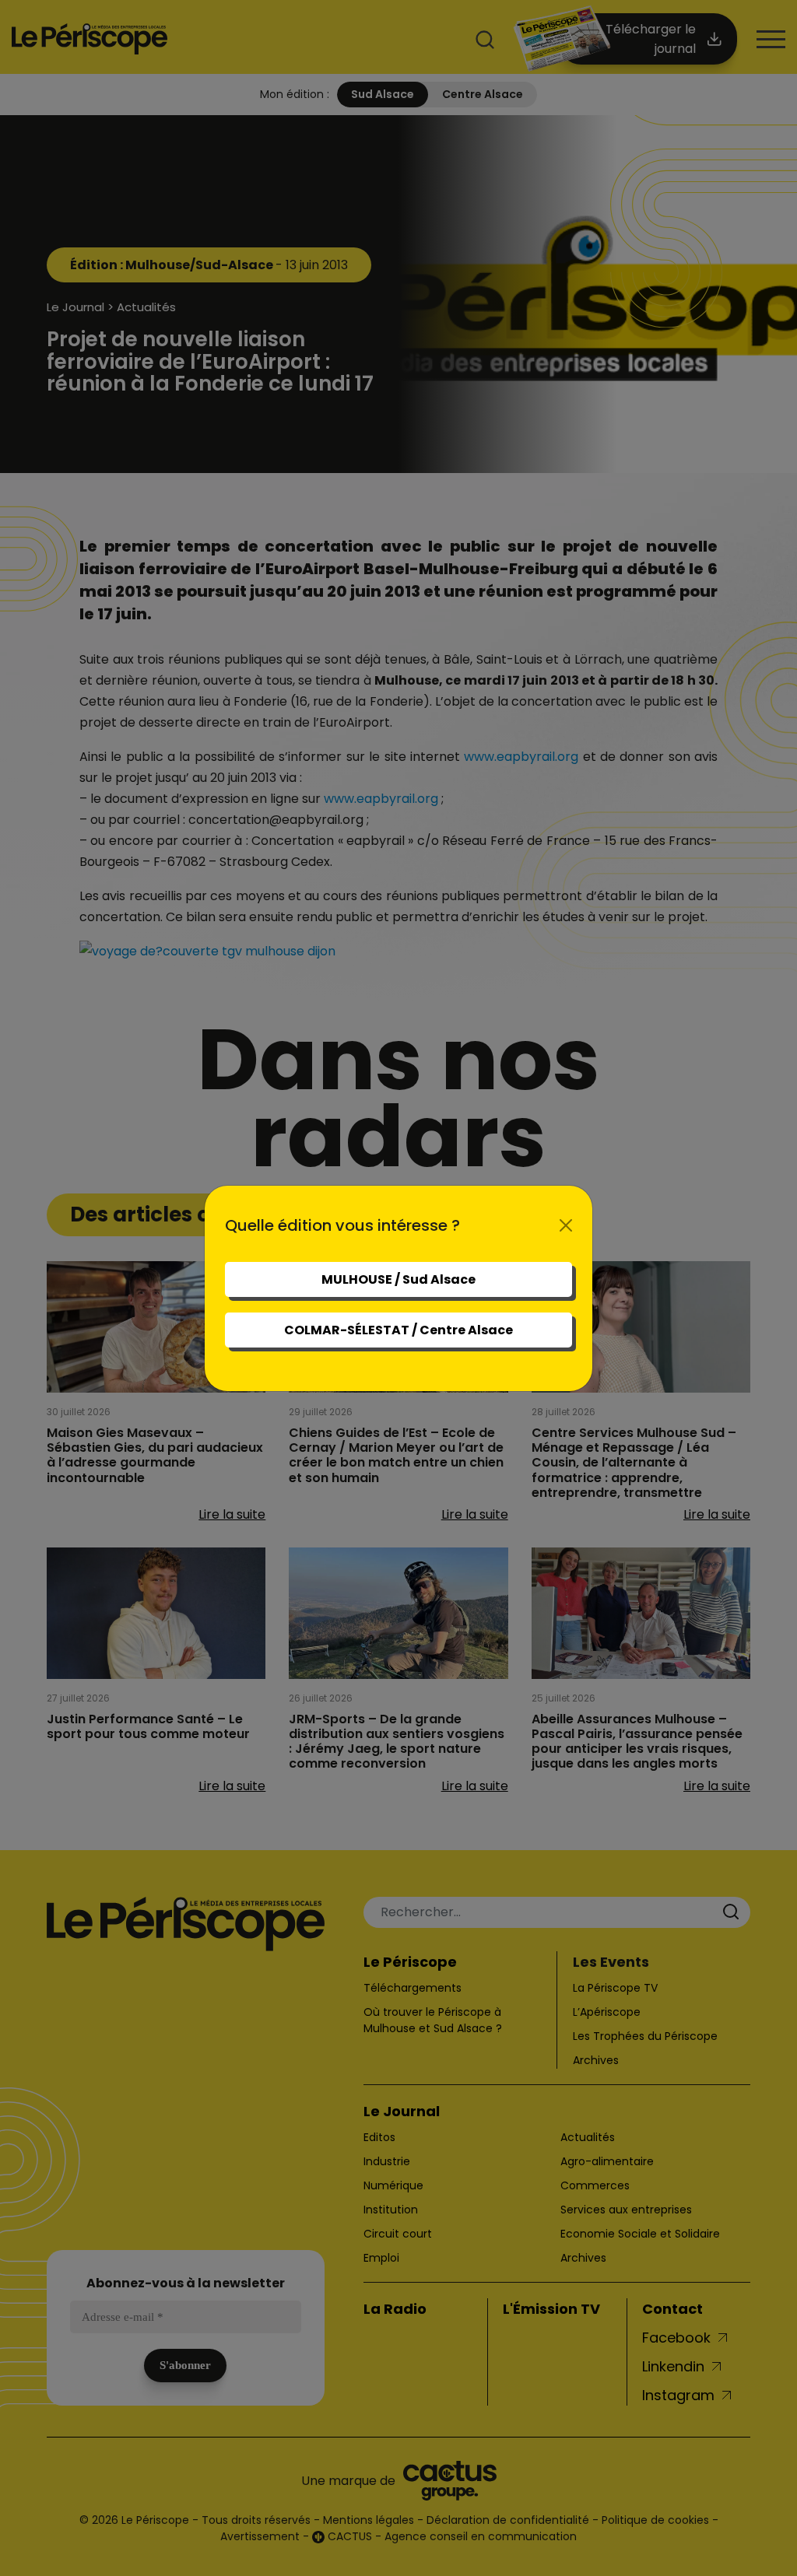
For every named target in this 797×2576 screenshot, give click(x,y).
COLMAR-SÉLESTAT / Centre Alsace (398, 1330)
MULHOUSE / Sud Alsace (398, 1279)
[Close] (566, 1225)
